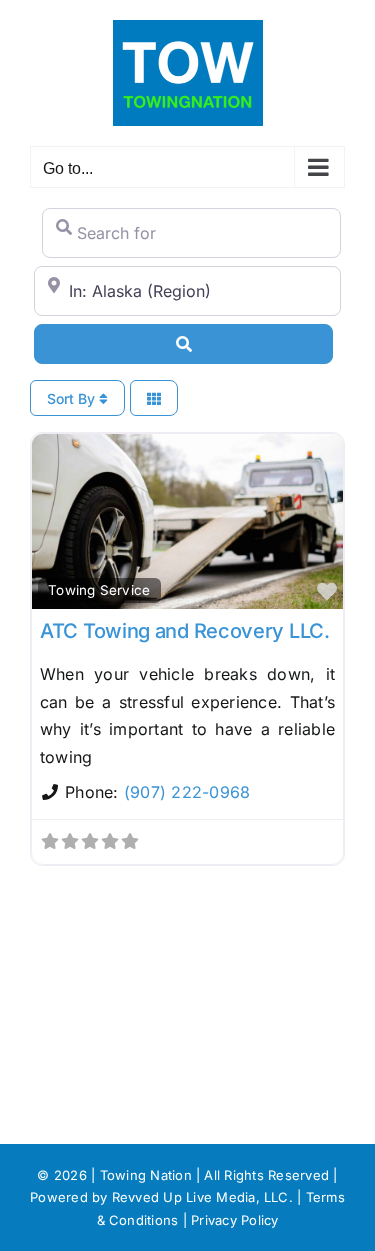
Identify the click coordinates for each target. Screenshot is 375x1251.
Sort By (73, 398)
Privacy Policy (234, 1220)
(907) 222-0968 (187, 792)
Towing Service (99, 590)
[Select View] (154, 398)
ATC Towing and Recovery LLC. (185, 631)
